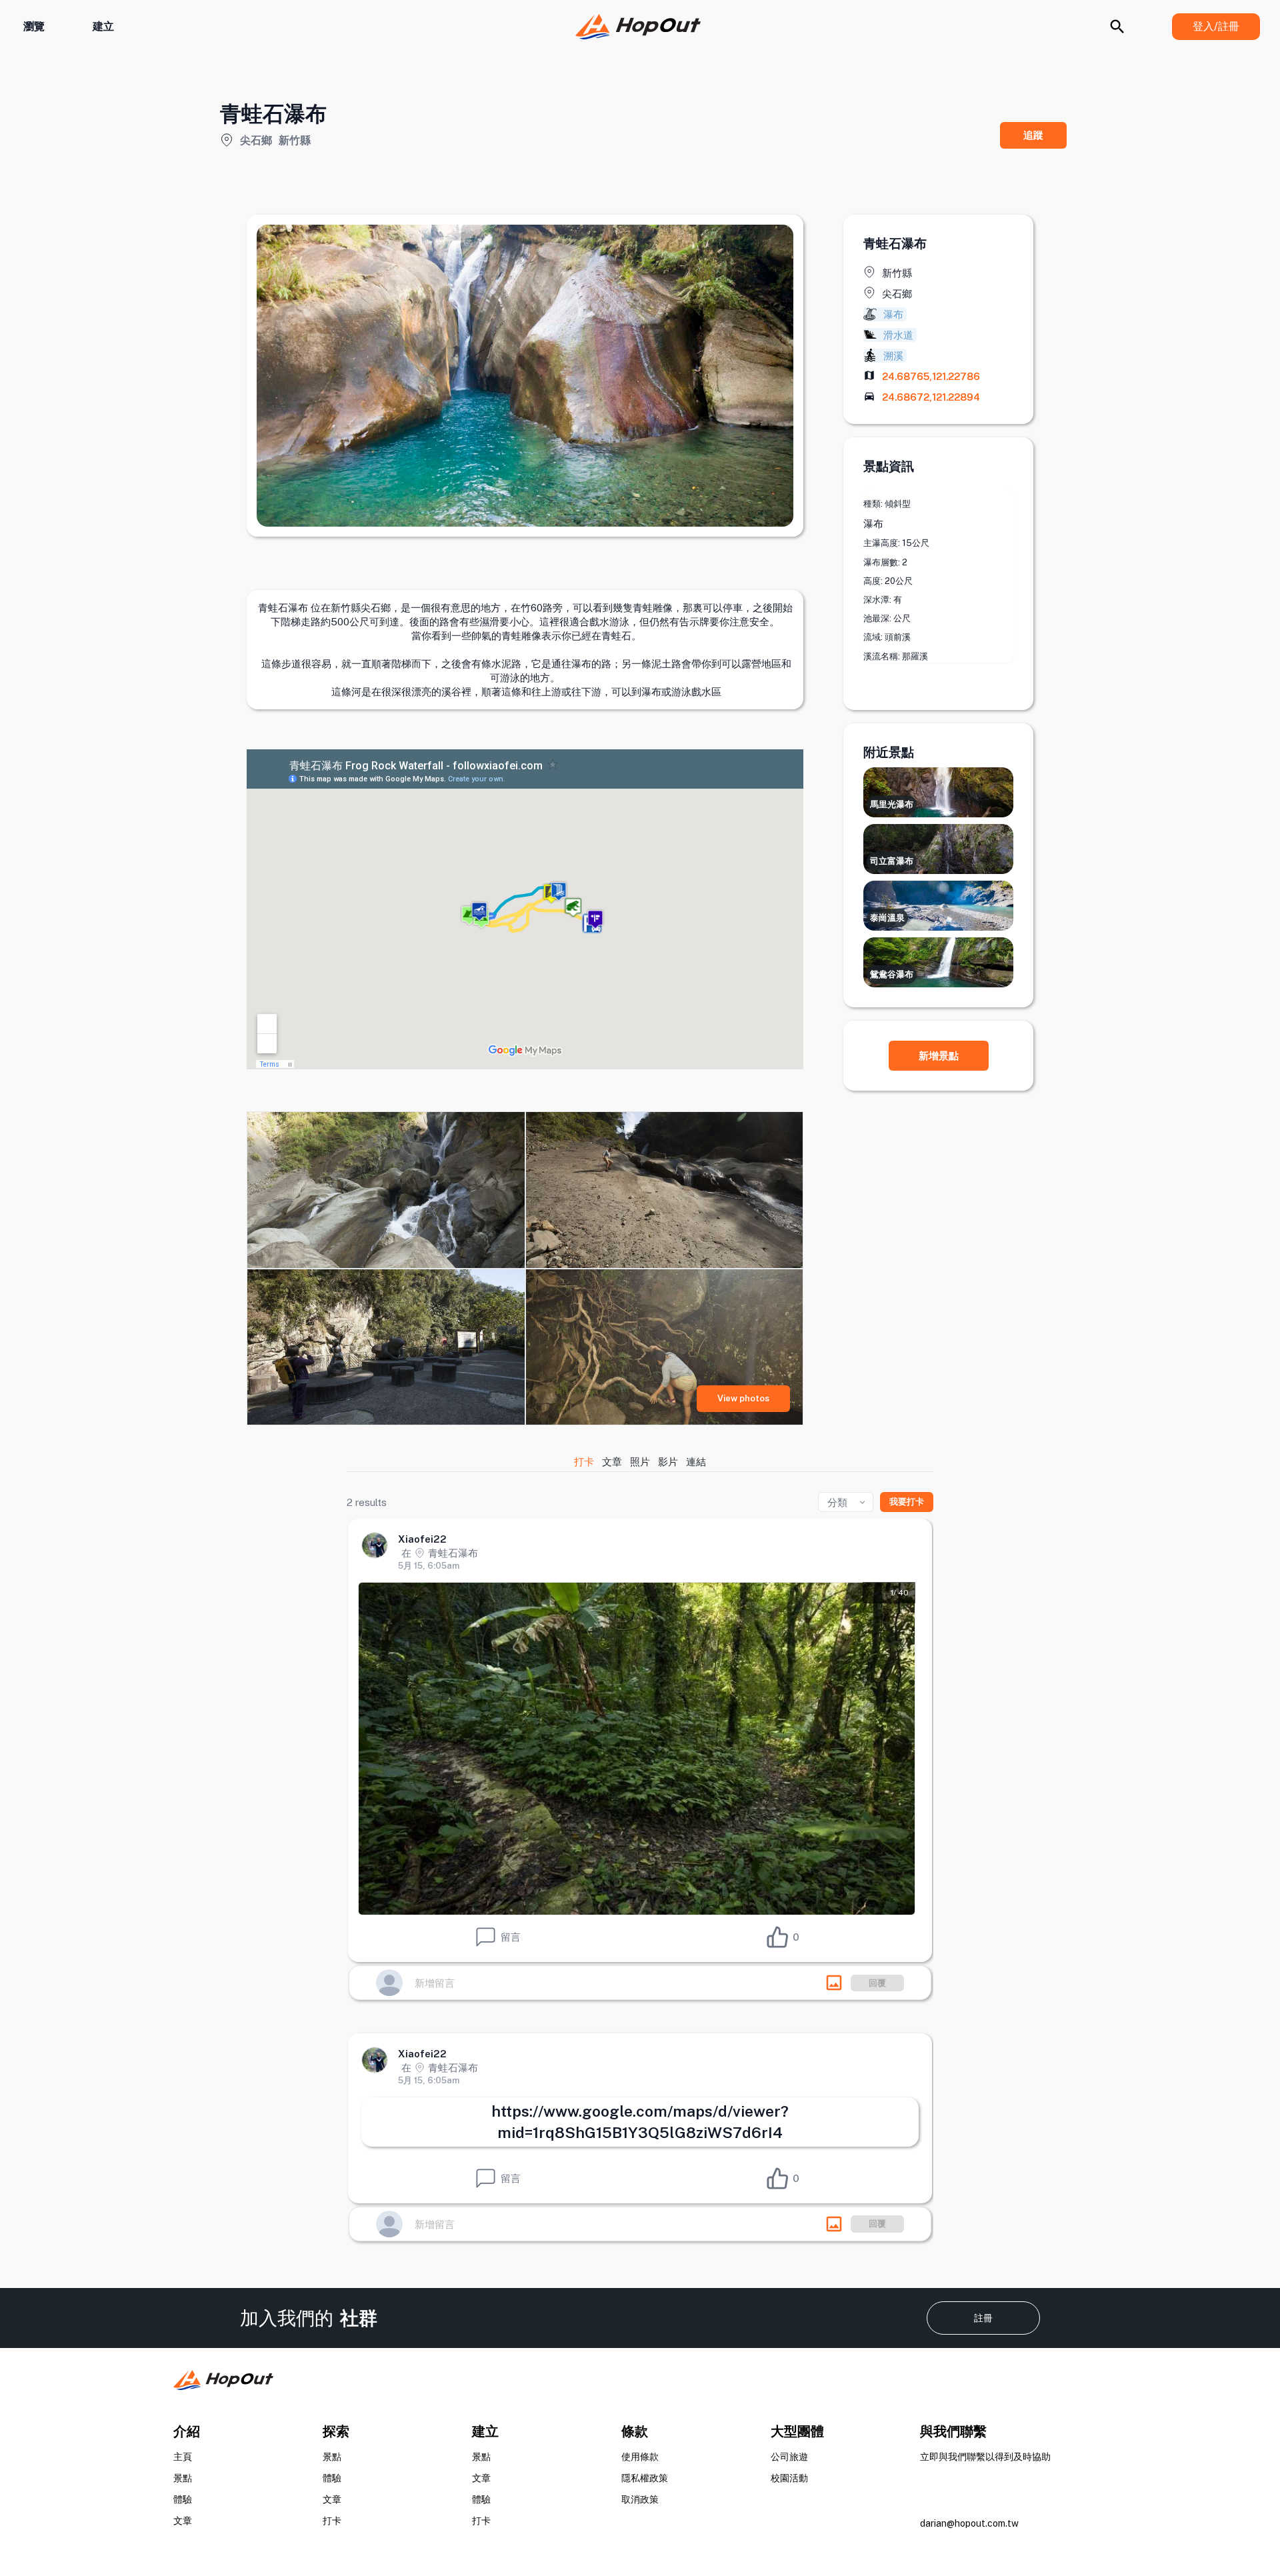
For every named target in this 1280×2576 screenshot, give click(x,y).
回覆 (877, 1983)
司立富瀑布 (892, 861)
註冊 (983, 2318)
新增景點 (939, 1056)
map (869, 375)
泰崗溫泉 (887, 918)
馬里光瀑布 (892, 804)
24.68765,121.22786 (931, 376)
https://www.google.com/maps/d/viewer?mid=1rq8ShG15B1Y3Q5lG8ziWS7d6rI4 (640, 2122)
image (834, 1983)
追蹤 (1033, 135)
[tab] (585, 1462)
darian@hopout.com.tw (969, 2523)
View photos (743, 1398)
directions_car (869, 396)
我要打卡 (907, 1502)
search (1117, 27)
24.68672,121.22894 (931, 397)
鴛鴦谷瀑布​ (892, 974)
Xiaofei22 (422, 1539)
